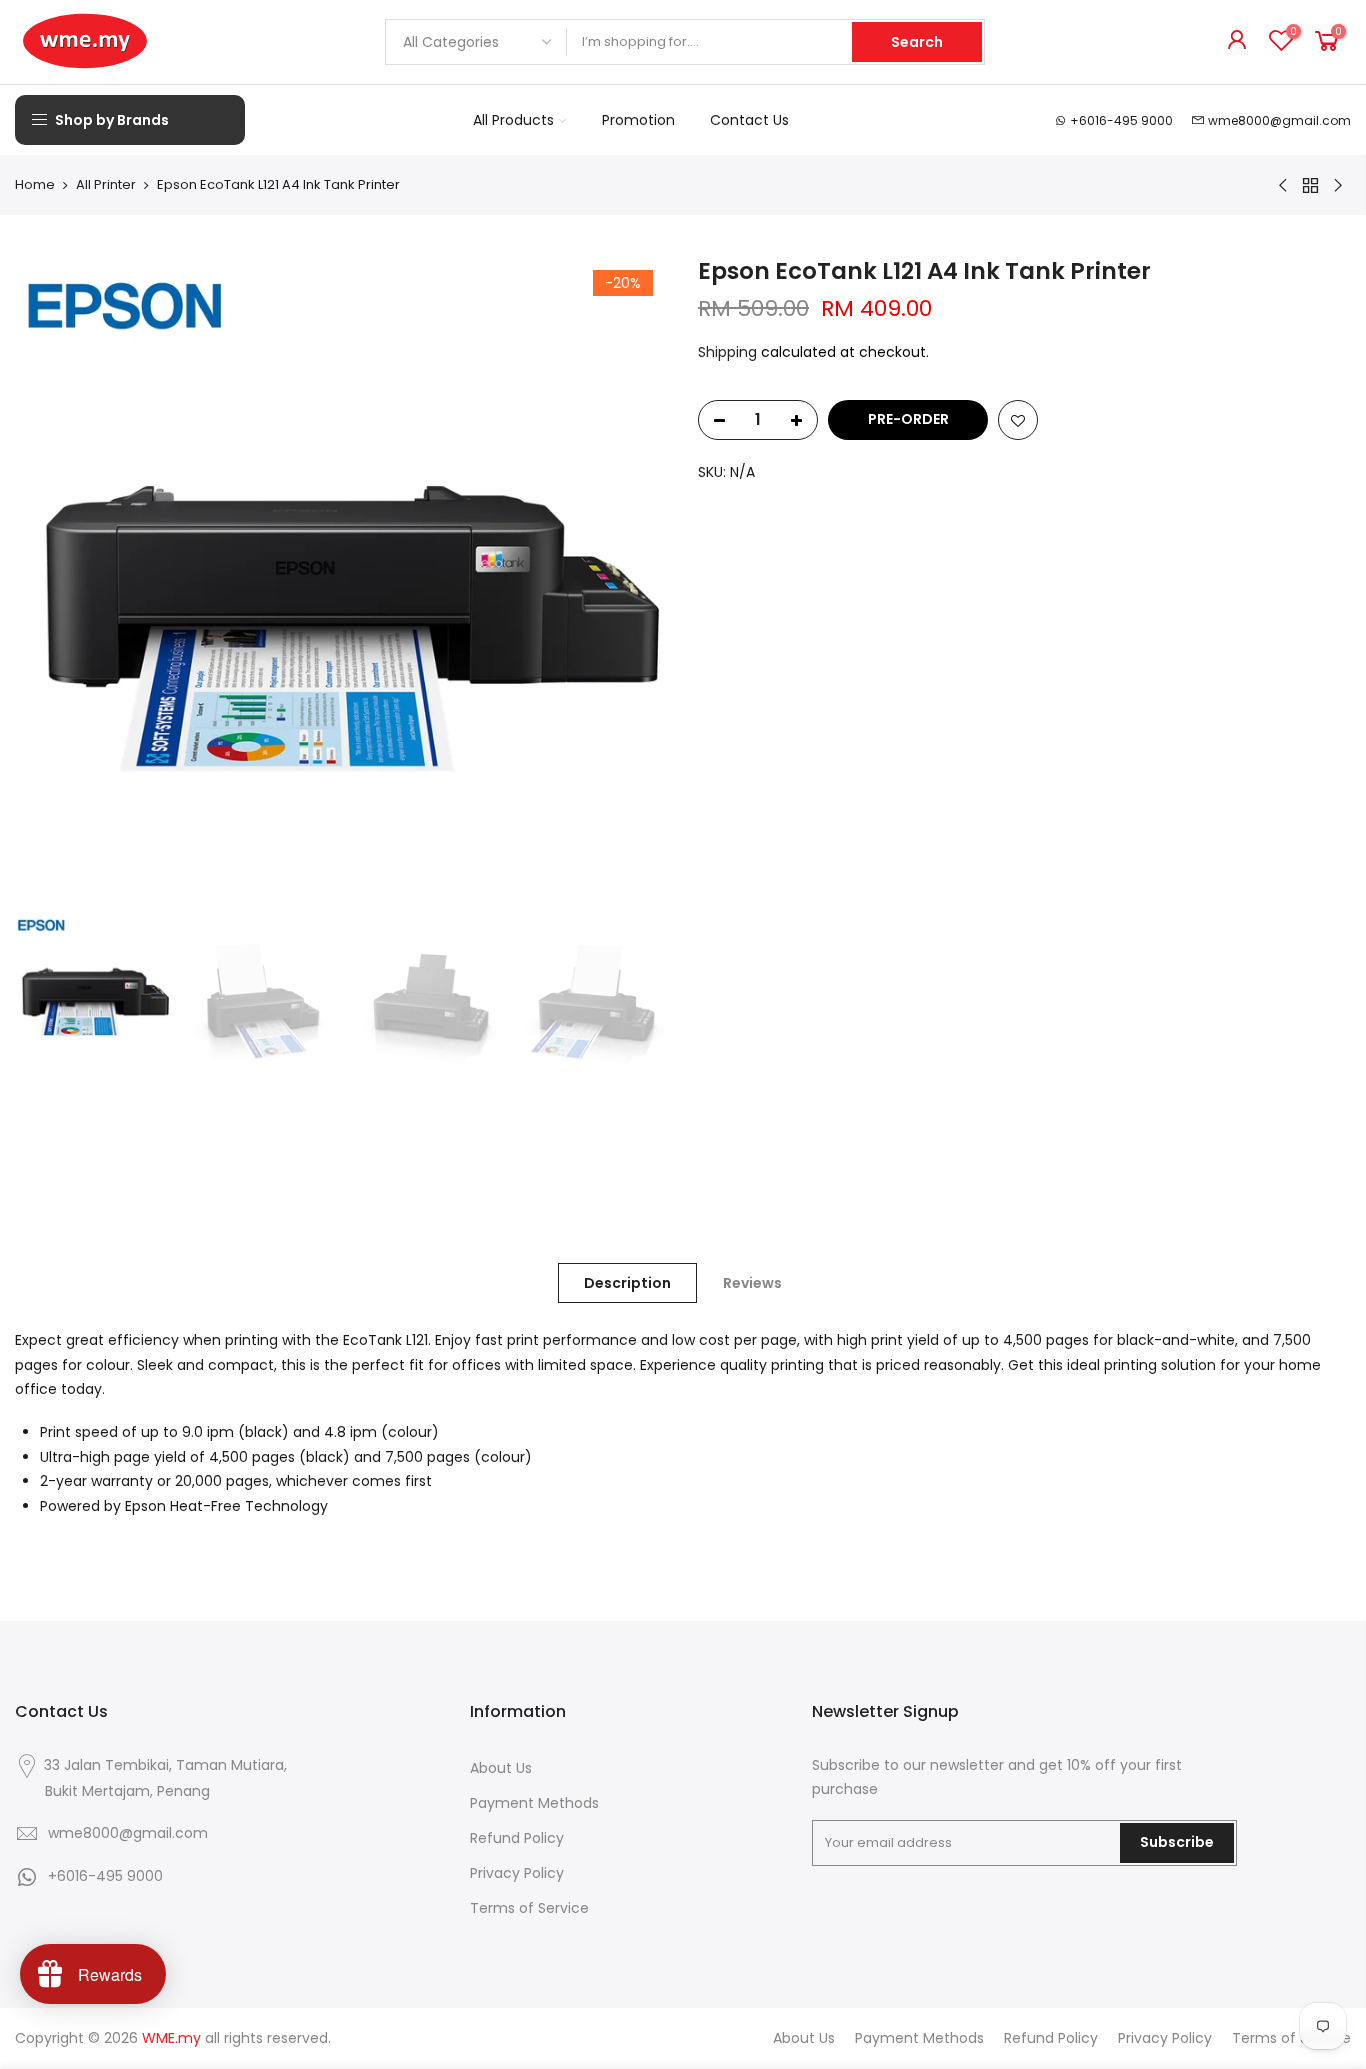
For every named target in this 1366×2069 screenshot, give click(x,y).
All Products (513, 120)
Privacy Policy (517, 1873)
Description (627, 1283)
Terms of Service (529, 1908)
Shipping (727, 352)
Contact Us (749, 120)
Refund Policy (517, 1838)
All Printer (106, 185)
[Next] (633, 582)
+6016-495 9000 (1121, 120)
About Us (501, 1768)
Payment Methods (534, 1803)
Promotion (638, 120)
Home (35, 185)
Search (917, 42)
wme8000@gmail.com (1279, 120)
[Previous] (50, 582)
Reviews (752, 1283)
